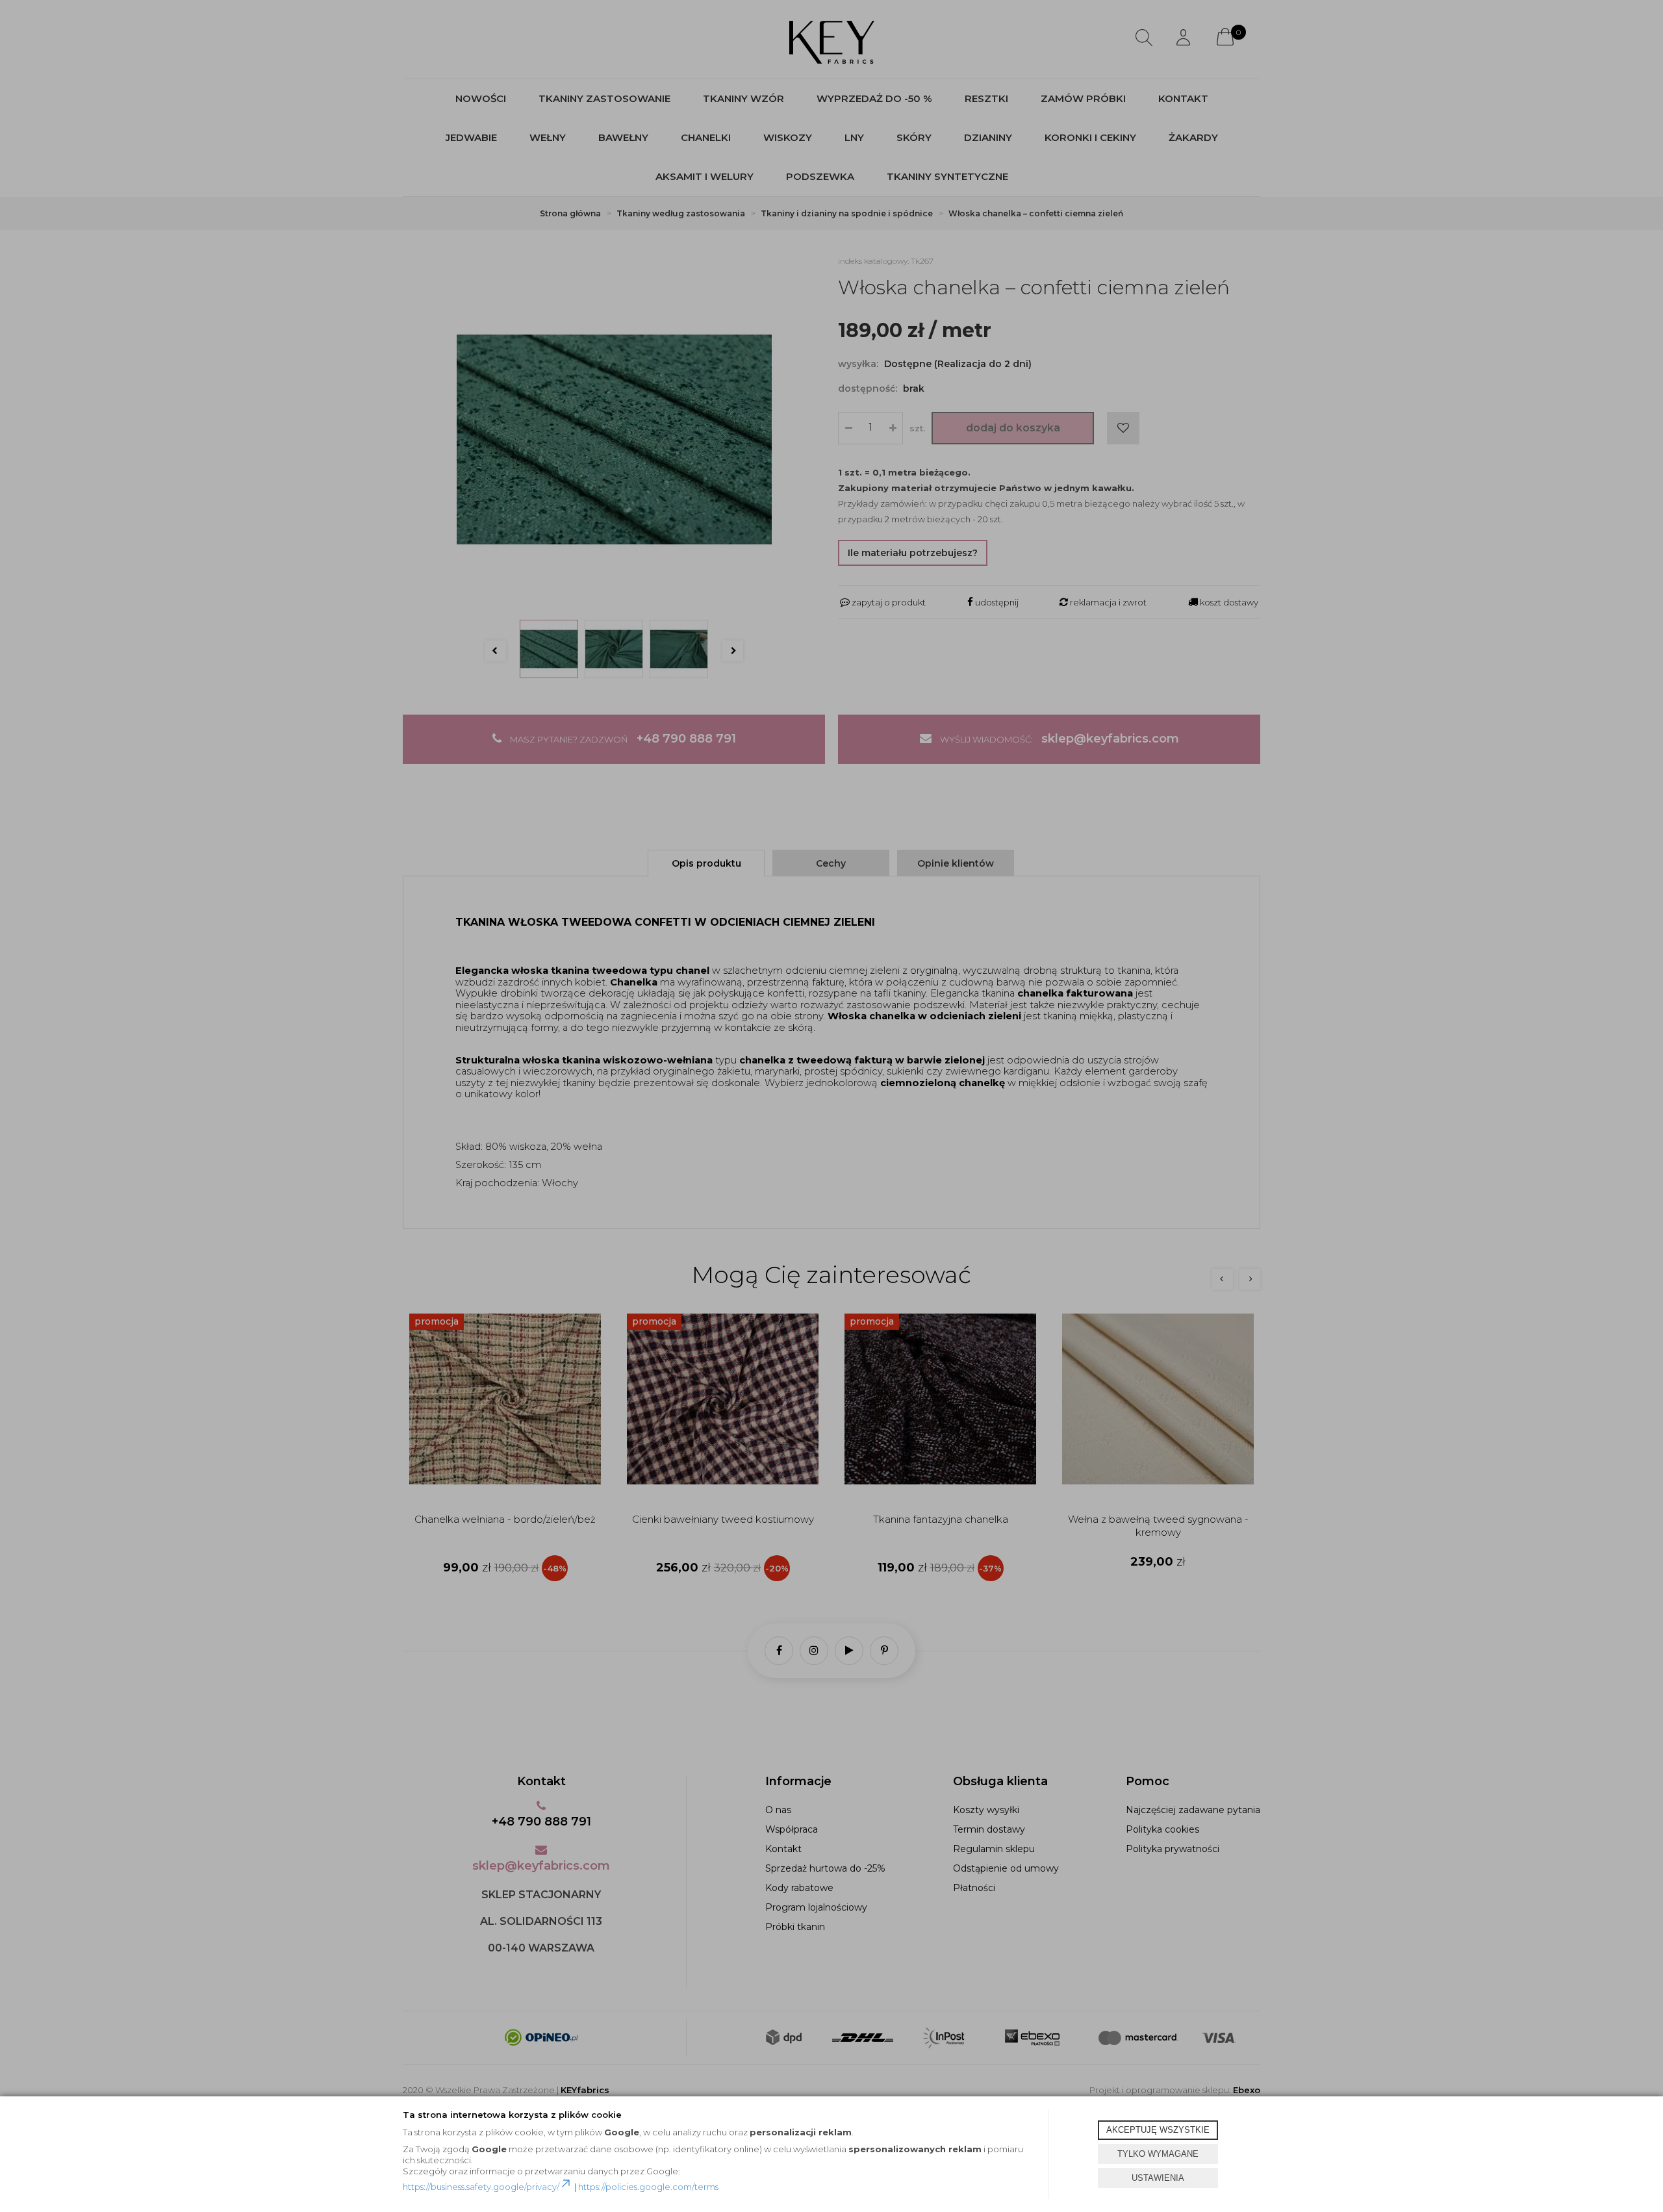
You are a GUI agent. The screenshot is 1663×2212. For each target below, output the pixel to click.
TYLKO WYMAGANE (1158, 2154)
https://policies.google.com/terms (648, 2187)
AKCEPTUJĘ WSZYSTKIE (1158, 2130)
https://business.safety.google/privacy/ (481, 2187)
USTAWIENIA (1158, 2178)
